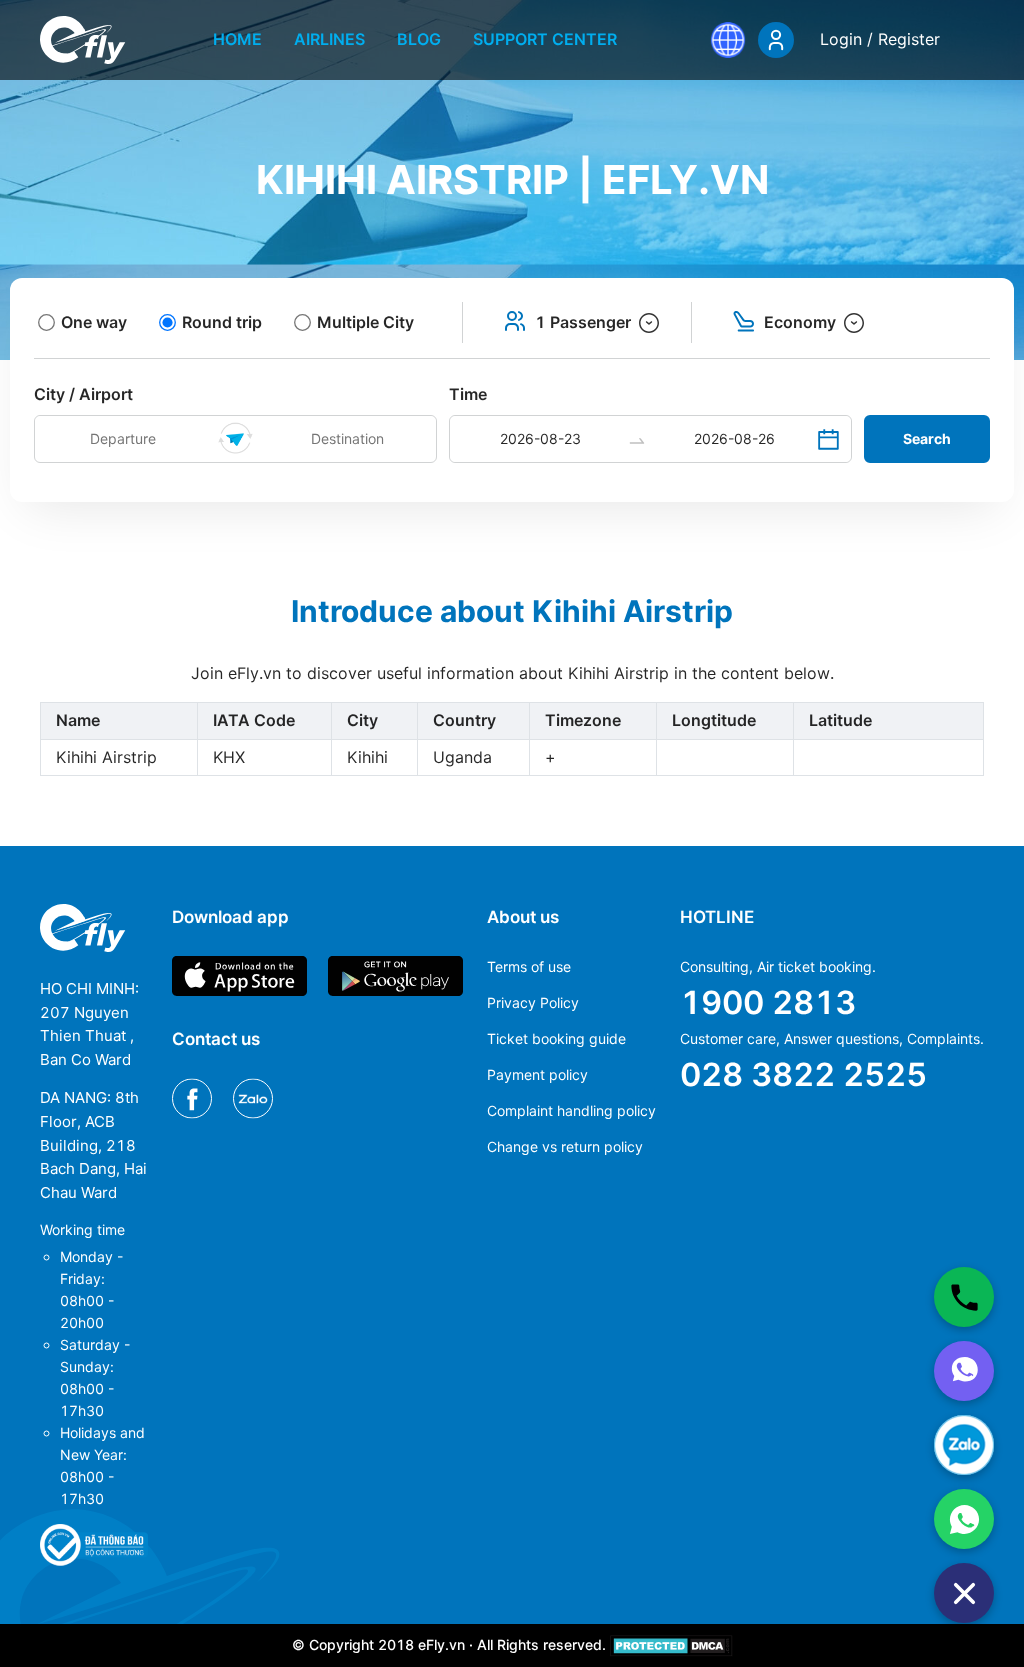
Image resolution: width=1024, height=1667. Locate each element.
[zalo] (964, 1445)
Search (927, 438)
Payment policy (537, 1074)
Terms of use (529, 966)
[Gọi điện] (964, 1297)
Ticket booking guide (556, 1038)
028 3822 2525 (803, 1074)
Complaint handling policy (571, 1110)
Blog (419, 39)
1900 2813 (768, 1002)
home (237, 39)
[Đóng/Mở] (964, 1593)
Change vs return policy (565, 1146)
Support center (545, 39)
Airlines (329, 39)
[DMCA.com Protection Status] (671, 1644)
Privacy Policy (533, 1002)
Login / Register (880, 39)
